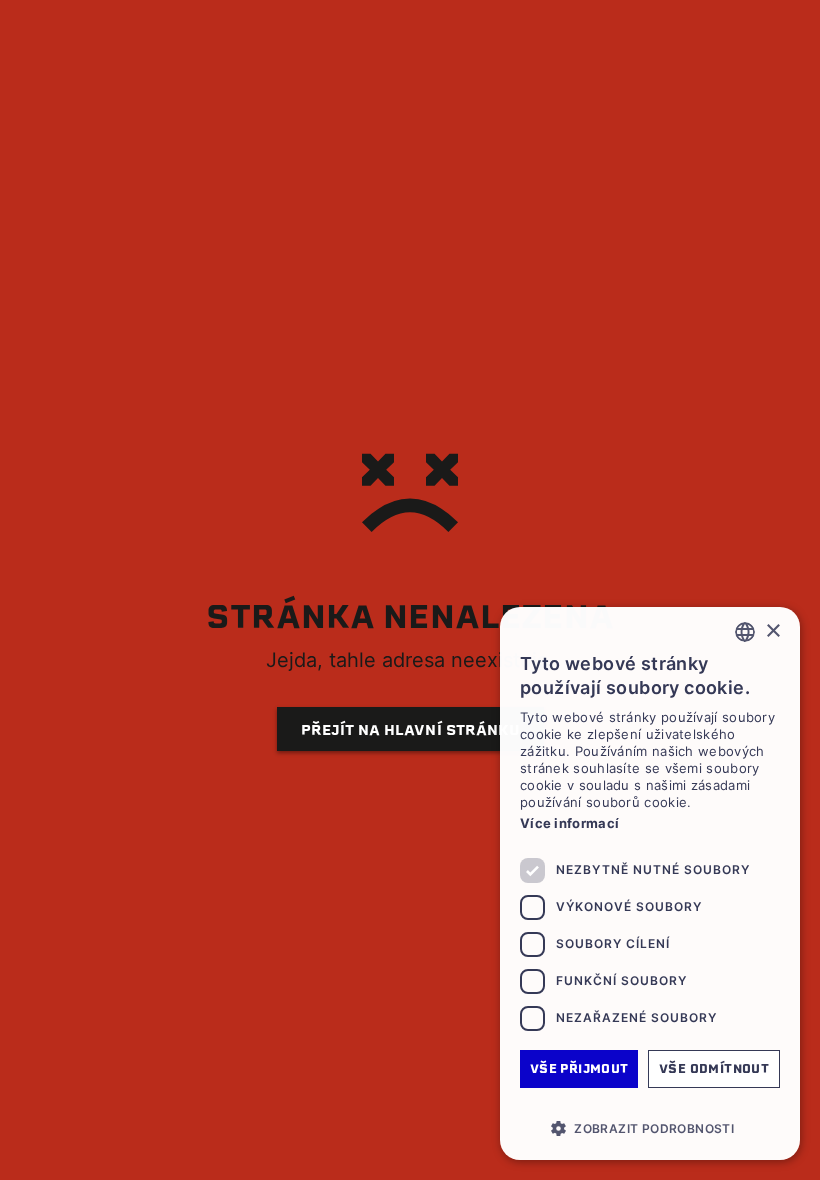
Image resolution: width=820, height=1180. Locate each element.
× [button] (772, 631)
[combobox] (745, 632)
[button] (650, 1128)
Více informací (569, 823)
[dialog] (650, 883)
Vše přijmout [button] (579, 1068)
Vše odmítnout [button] (714, 1068)
